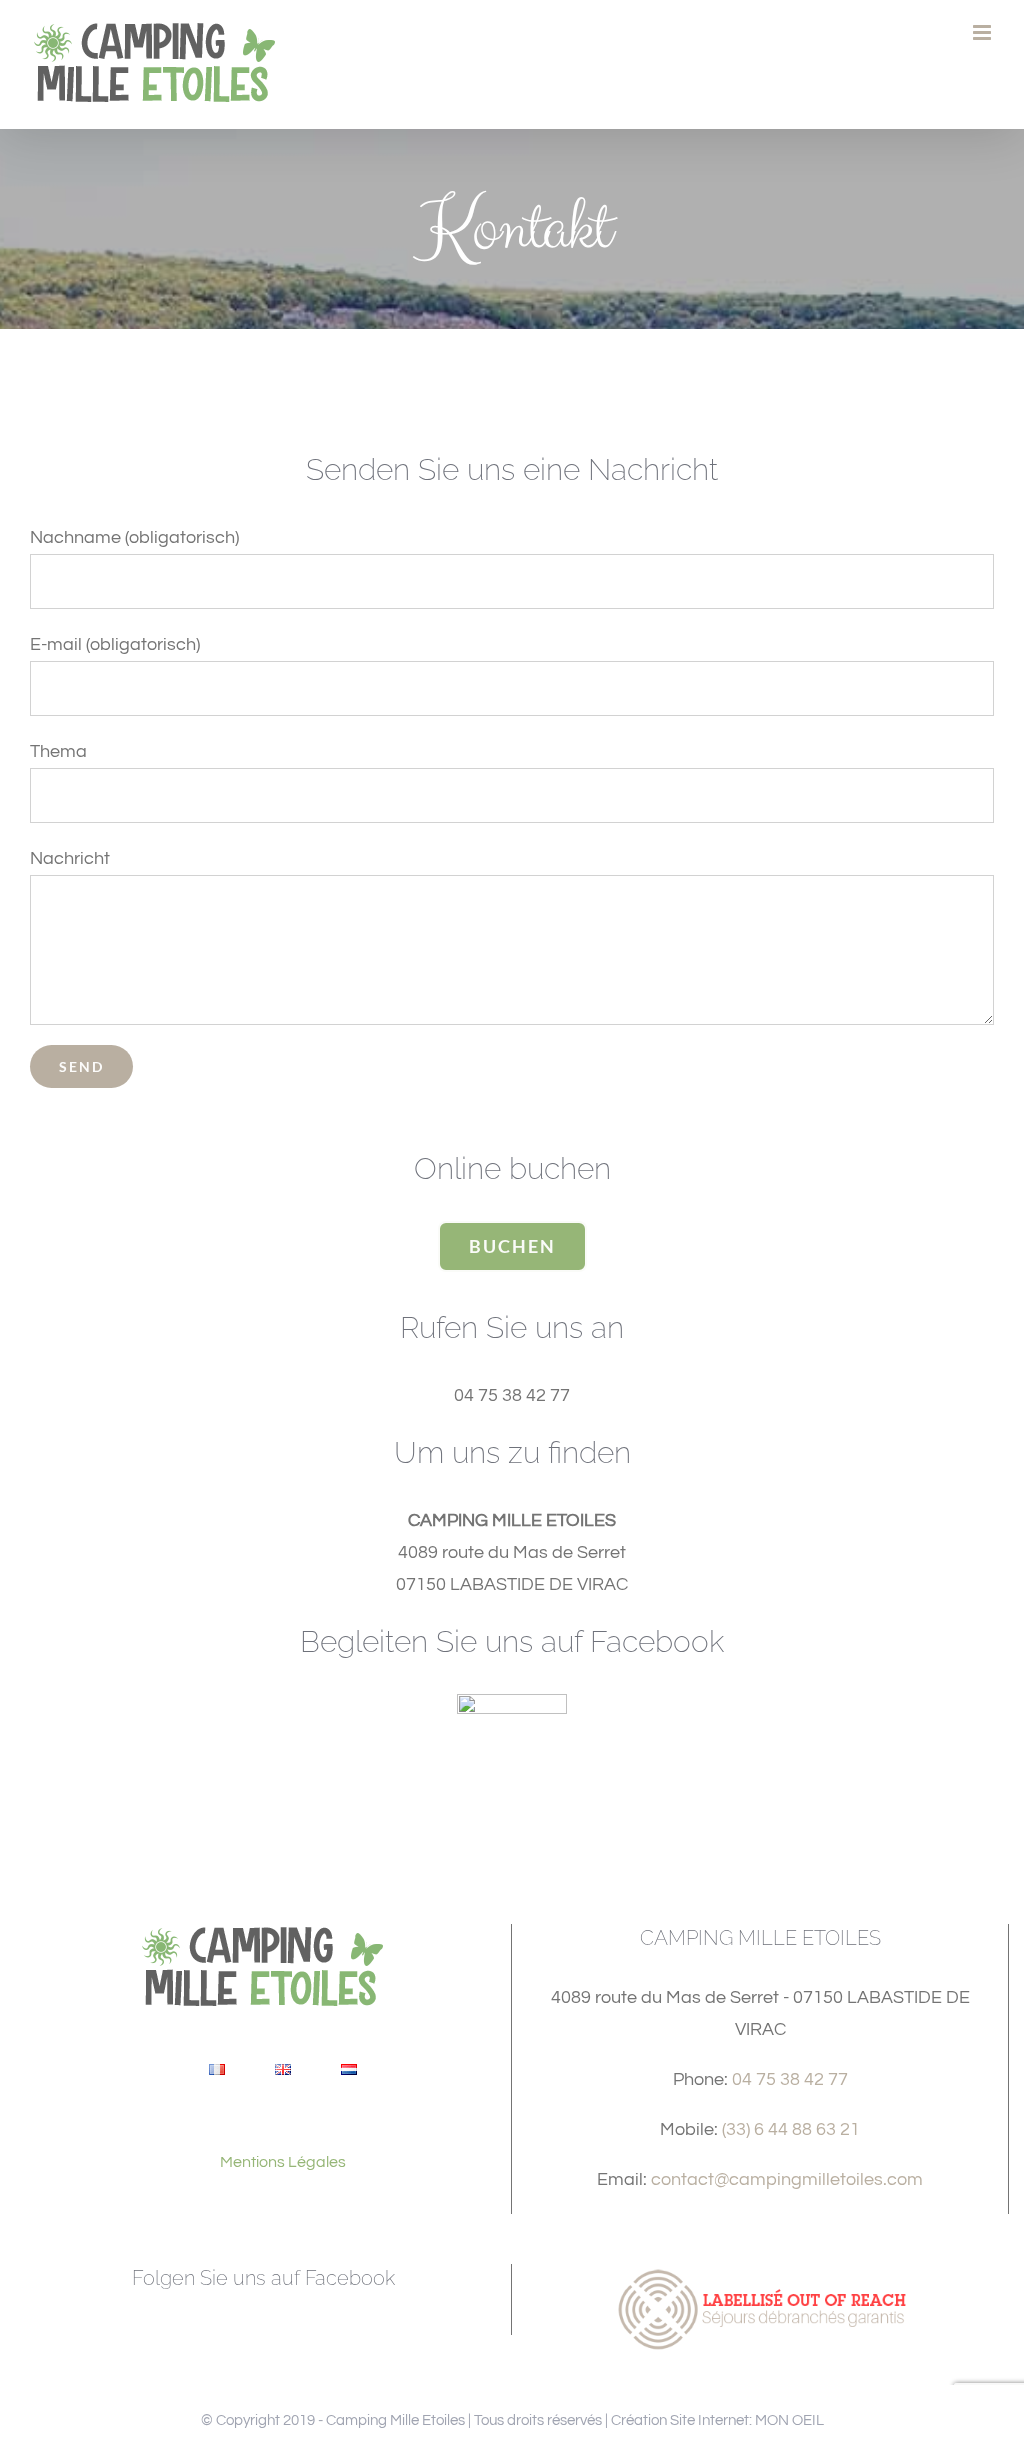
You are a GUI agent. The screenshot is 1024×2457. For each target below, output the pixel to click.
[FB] (512, 1702)
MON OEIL (789, 2420)
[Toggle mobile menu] (983, 32)
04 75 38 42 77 (790, 2079)
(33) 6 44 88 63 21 (791, 2129)
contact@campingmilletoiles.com (787, 2179)
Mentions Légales (283, 2162)
